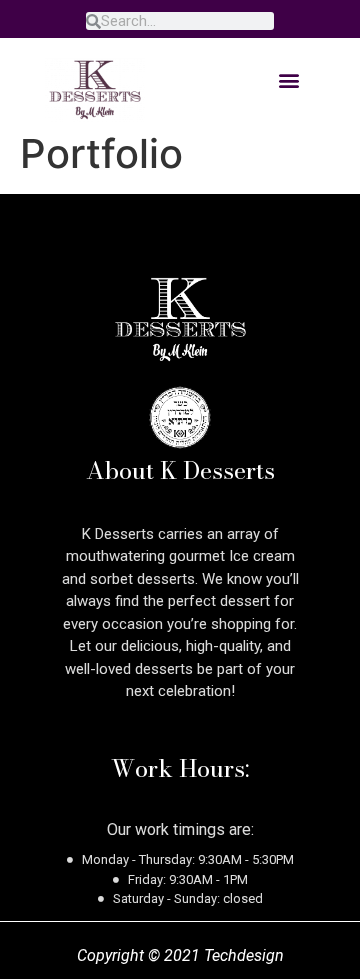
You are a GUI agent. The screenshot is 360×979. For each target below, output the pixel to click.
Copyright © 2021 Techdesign (180, 955)
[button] (288, 79)
